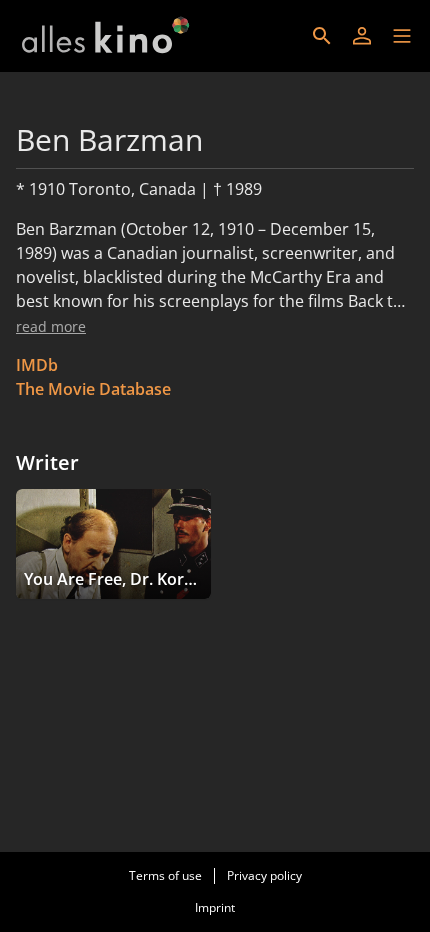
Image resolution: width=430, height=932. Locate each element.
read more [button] (51, 326)
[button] (402, 36)
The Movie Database (93, 389)
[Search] (322, 36)
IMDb (37, 365)
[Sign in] (362, 36)
